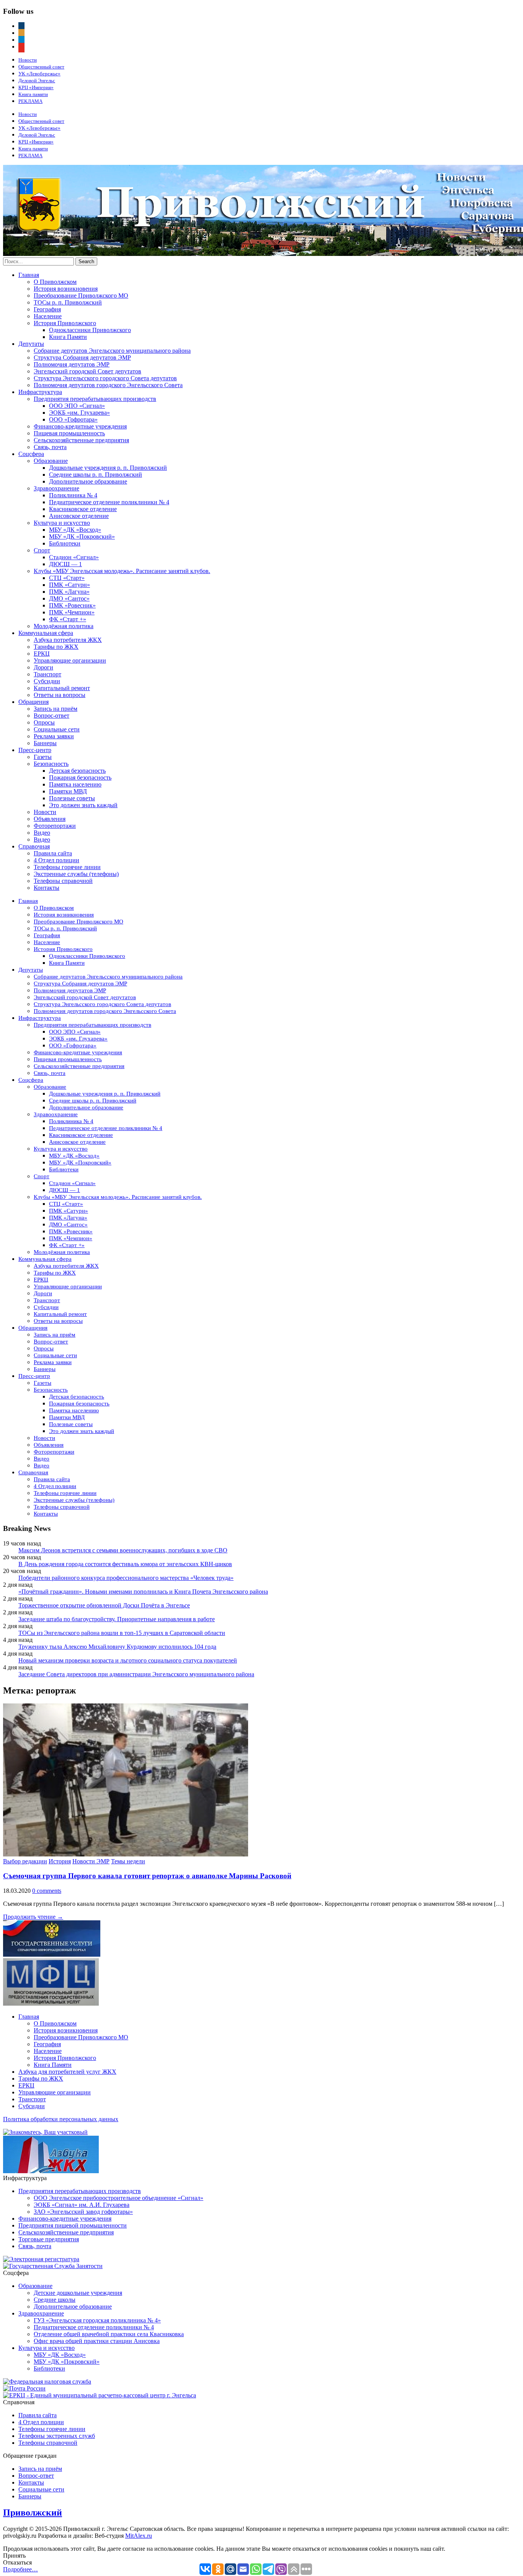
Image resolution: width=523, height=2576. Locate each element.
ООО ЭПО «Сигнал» (77, 406)
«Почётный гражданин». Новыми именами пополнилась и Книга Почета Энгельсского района (143, 1592)
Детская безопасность (77, 771)
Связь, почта (50, 447)
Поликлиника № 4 (73, 495)
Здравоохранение (56, 488)
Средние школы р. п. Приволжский (96, 475)
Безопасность (51, 764)
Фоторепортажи (55, 826)
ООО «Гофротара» (73, 419)
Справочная (34, 846)
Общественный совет (41, 67)
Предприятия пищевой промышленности (73, 2225)
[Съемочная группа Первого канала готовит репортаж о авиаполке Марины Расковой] (126, 1854)
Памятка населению (75, 784)
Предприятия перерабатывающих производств (95, 399)
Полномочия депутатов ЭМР (72, 364)
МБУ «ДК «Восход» (75, 530)
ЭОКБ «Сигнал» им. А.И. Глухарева (82, 2205)
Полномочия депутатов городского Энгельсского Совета (108, 385)
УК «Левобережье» (39, 74)
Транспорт (47, 674)
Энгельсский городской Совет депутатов (87, 371)
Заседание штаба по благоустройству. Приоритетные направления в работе (117, 1619)
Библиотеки (65, 543)
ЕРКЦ (42, 654)
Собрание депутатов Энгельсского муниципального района (112, 351)
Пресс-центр (35, 750)
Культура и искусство (62, 523)
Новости (28, 60)
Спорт (42, 550)
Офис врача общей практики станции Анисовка (97, 2341)
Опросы (44, 722)
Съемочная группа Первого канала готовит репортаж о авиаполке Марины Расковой (147, 1876)
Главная (29, 275)
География (47, 309)
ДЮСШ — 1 (65, 564)
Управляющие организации (70, 660)
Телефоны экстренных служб (57, 2436)
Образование (51, 461)
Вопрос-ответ (51, 716)
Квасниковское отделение (83, 509)
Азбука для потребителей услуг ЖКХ (67, 2072)
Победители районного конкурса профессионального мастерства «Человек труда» (126, 1578)
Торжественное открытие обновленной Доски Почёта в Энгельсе (104, 1605)
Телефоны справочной (63, 881)
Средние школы (55, 2300)
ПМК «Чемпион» (72, 612)
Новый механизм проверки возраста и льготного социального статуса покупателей (128, 1660)
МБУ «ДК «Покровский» (82, 537)
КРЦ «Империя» (36, 87)
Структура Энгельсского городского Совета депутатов (105, 378)
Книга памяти (33, 94)
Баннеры (45, 743)
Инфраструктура (40, 392)
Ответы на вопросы (60, 695)
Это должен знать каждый (83, 805)
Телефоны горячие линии (67, 867)
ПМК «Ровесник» (72, 605)
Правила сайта (53, 853)
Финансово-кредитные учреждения (80, 426)
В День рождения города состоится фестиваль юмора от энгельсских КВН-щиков (125, 1564)
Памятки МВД (68, 791)
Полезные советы (72, 798)
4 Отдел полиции (56, 860)
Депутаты (31, 344)
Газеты (43, 757)
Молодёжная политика (64, 626)
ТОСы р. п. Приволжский (68, 302)
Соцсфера (31, 454)
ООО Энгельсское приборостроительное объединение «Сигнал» (118, 2198)
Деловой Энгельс (37, 81)
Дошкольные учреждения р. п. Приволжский (108, 468)
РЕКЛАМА (30, 101)
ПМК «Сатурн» (69, 585)
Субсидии (47, 681)
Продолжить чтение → (33, 1917)
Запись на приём (56, 709)
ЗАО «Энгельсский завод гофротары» (83, 2212)
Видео (42, 833)
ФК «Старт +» (68, 619)
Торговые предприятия (49, 2239)
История (60, 1861)
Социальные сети (57, 729)
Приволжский (33, 2512)
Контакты (47, 888)
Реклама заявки (54, 736)
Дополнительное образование (88, 481)
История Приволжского (65, 323)
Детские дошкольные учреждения (78, 2293)
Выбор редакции (25, 1861)
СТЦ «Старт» (67, 578)
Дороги (43, 667)
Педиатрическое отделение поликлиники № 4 (109, 502)
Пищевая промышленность (69, 433)
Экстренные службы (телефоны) (76, 874)
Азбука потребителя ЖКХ (68, 640)
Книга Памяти (68, 337)
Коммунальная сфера (46, 633)
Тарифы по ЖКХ (56, 647)
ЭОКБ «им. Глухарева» (79, 413)
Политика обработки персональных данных (61, 2119)
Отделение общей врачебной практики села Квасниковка (109, 2334)
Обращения (34, 702)
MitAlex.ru (139, 2536)
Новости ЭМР (91, 1861)
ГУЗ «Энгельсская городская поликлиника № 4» (97, 2320)
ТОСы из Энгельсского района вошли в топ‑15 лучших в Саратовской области (122, 1633)
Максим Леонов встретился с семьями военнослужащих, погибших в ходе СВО (123, 1550)
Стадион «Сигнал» (74, 557)
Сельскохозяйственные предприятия (81, 440)
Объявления (50, 819)
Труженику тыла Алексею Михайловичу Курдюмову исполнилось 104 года (117, 1647)
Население (48, 316)
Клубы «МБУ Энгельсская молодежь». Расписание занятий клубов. (122, 571)
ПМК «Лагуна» (69, 592)
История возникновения (66, 289)
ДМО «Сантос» (69, 598)
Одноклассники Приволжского (90, 330)
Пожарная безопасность (80, 778)
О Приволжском (55, 282)
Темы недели (128, 1861)
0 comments (47, 1891)
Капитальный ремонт (62, 688)
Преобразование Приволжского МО (81, 296)
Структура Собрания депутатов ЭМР (82, 357)
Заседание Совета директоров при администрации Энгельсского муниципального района (136, 1674)
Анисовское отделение (79, 516)
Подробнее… (20, 2569)
